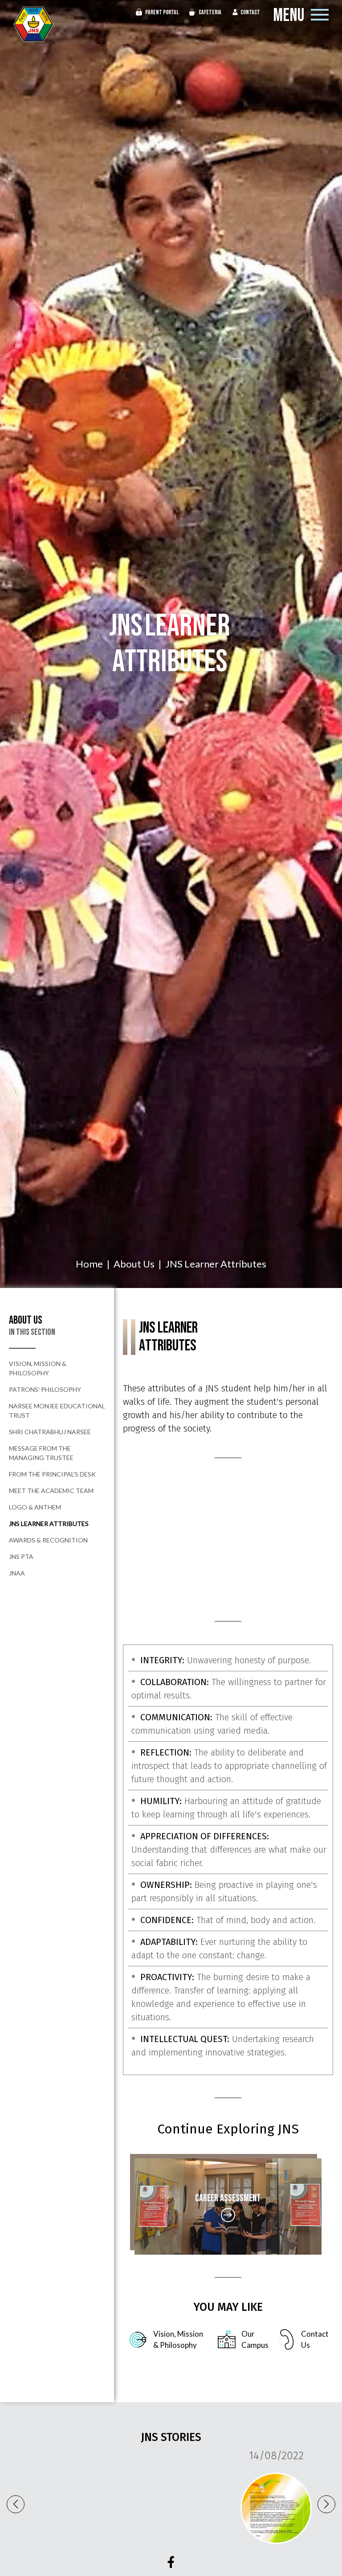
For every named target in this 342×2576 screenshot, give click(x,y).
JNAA (17, 1573)
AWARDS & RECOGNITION (48, 1540)
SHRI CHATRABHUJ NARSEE (50, 1432)
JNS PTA (21, 1557)
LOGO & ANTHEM (35, 1507)
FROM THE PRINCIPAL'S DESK (52, 1474)
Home (89, 1264)
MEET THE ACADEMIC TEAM (51, 1491)
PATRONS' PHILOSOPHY (45, 1389)
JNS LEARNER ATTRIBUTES (49, 1524)
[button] (326, 2504)
